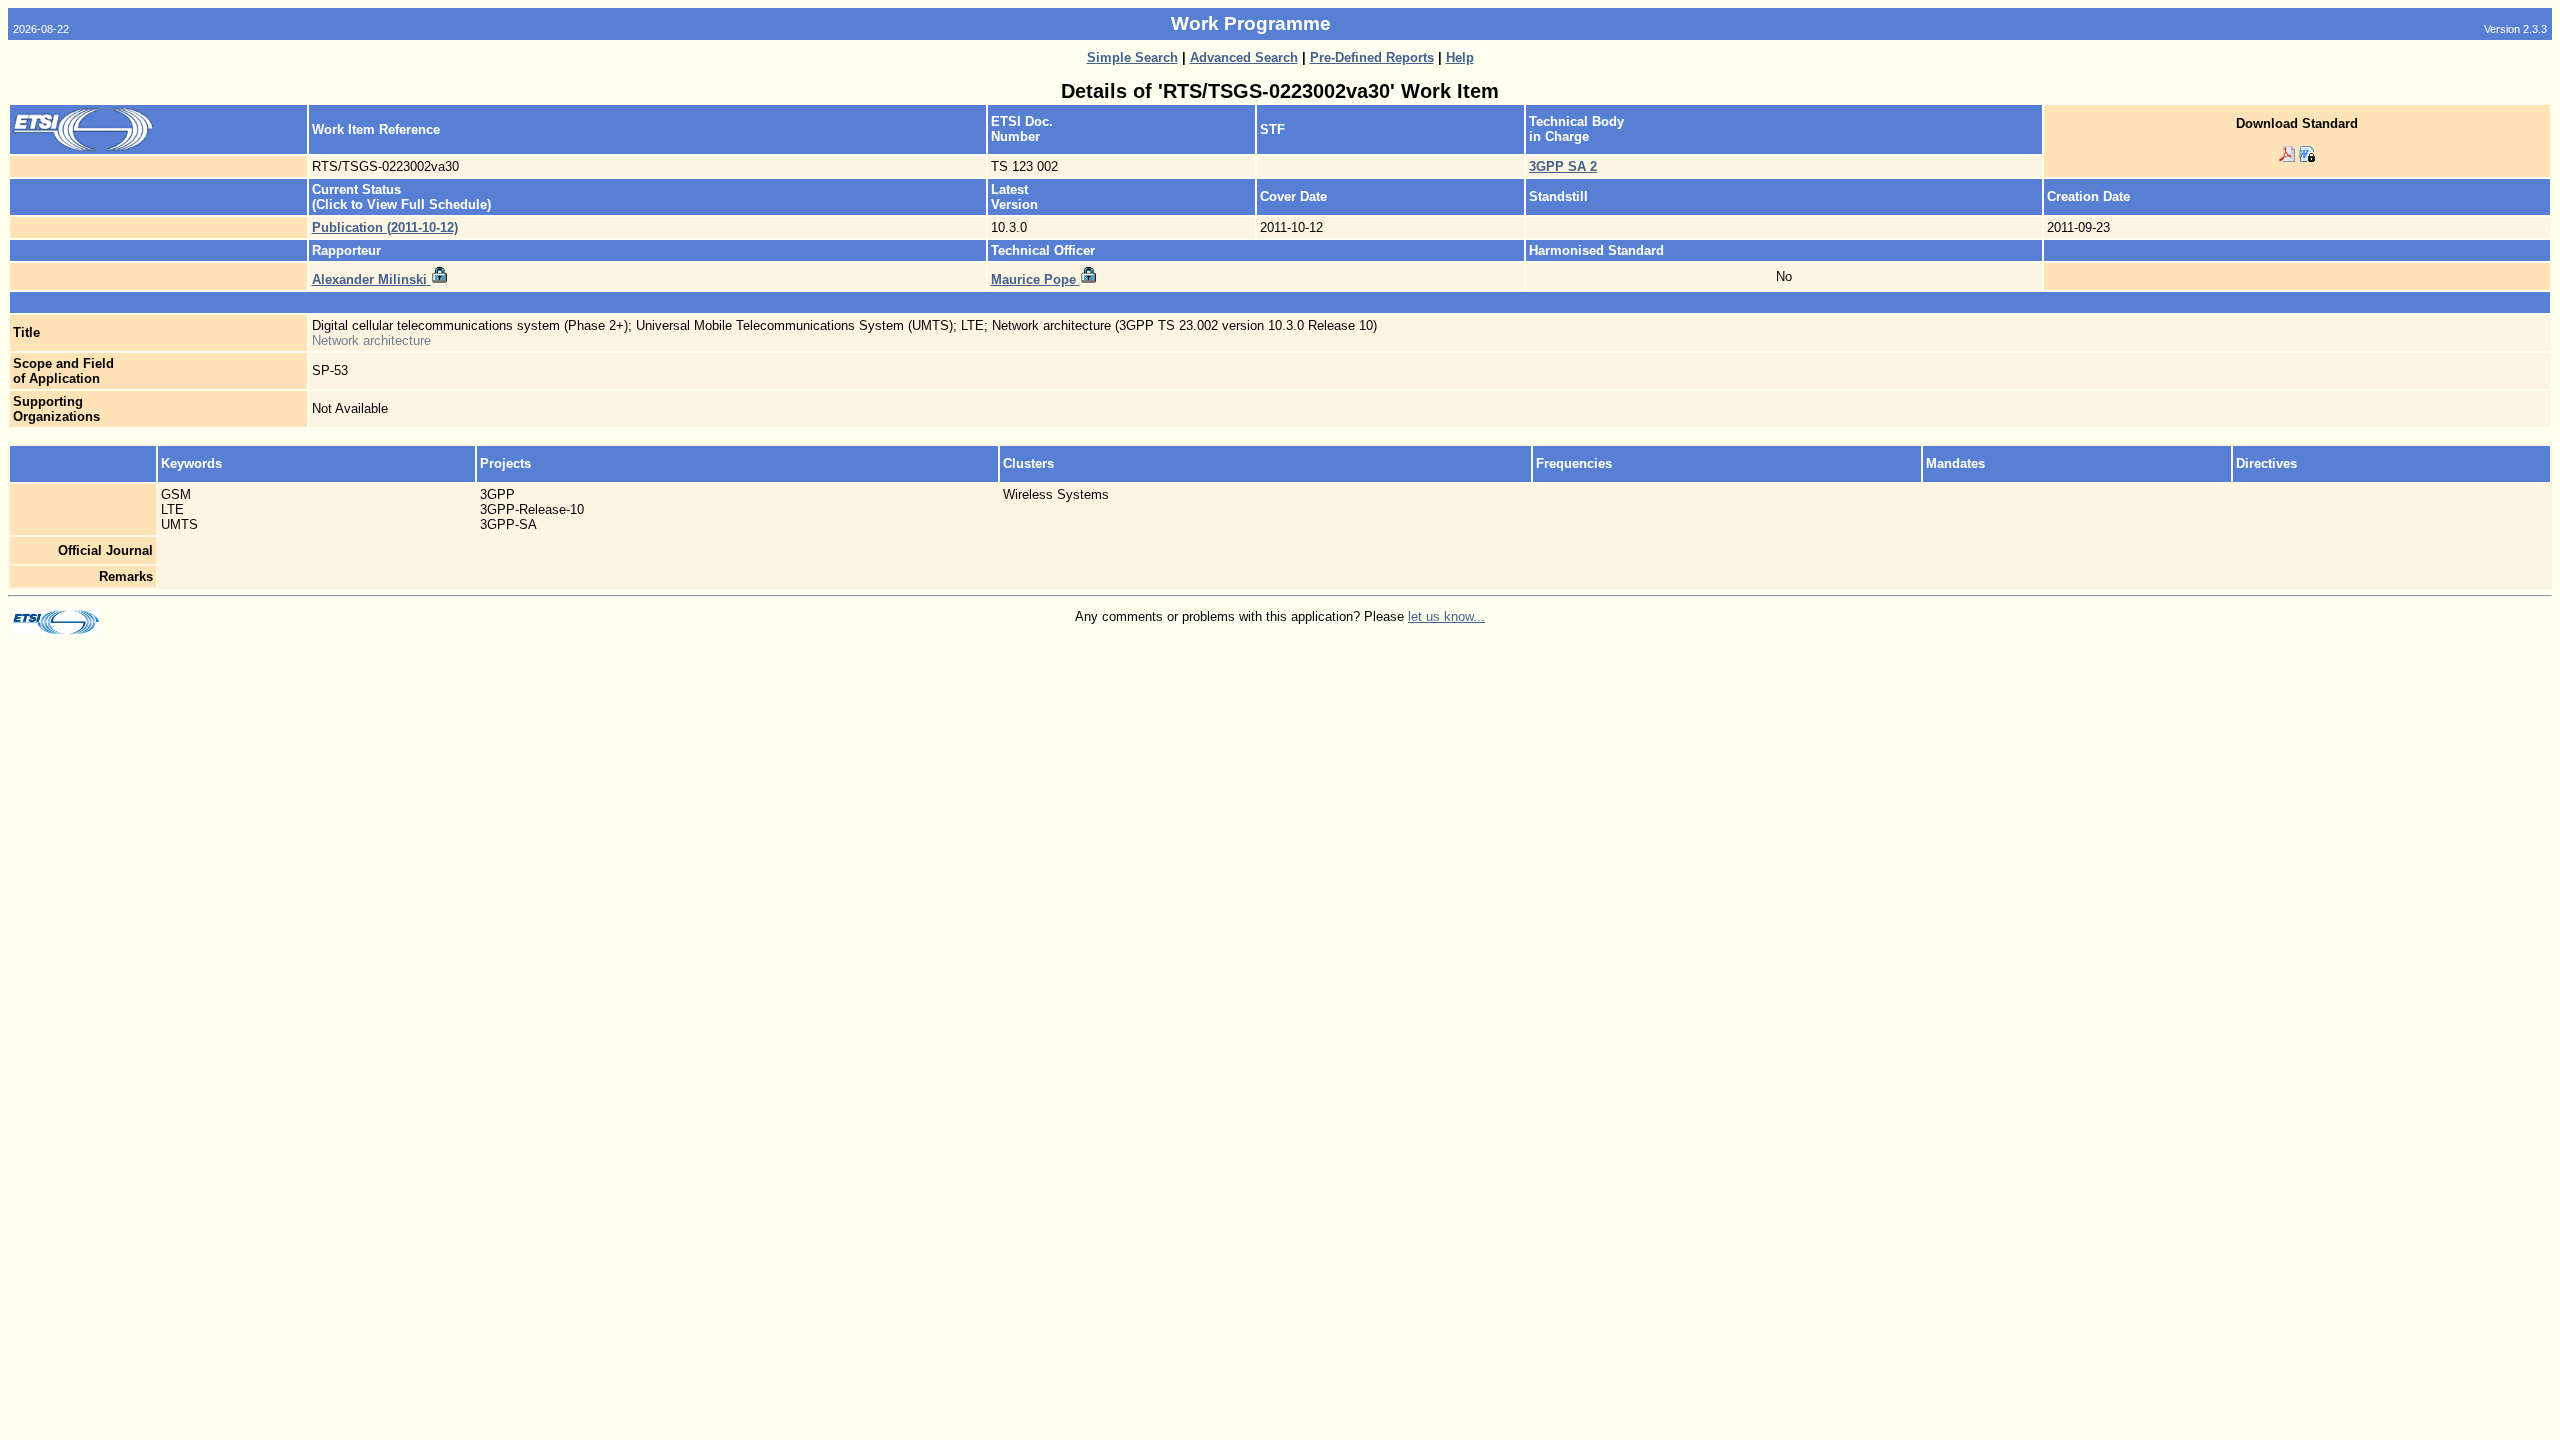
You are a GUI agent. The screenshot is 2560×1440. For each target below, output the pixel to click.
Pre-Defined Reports (1372, 57)
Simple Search (1132, 57)
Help (1460, 57)
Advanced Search (1244, 57)
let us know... (1446, 616)
